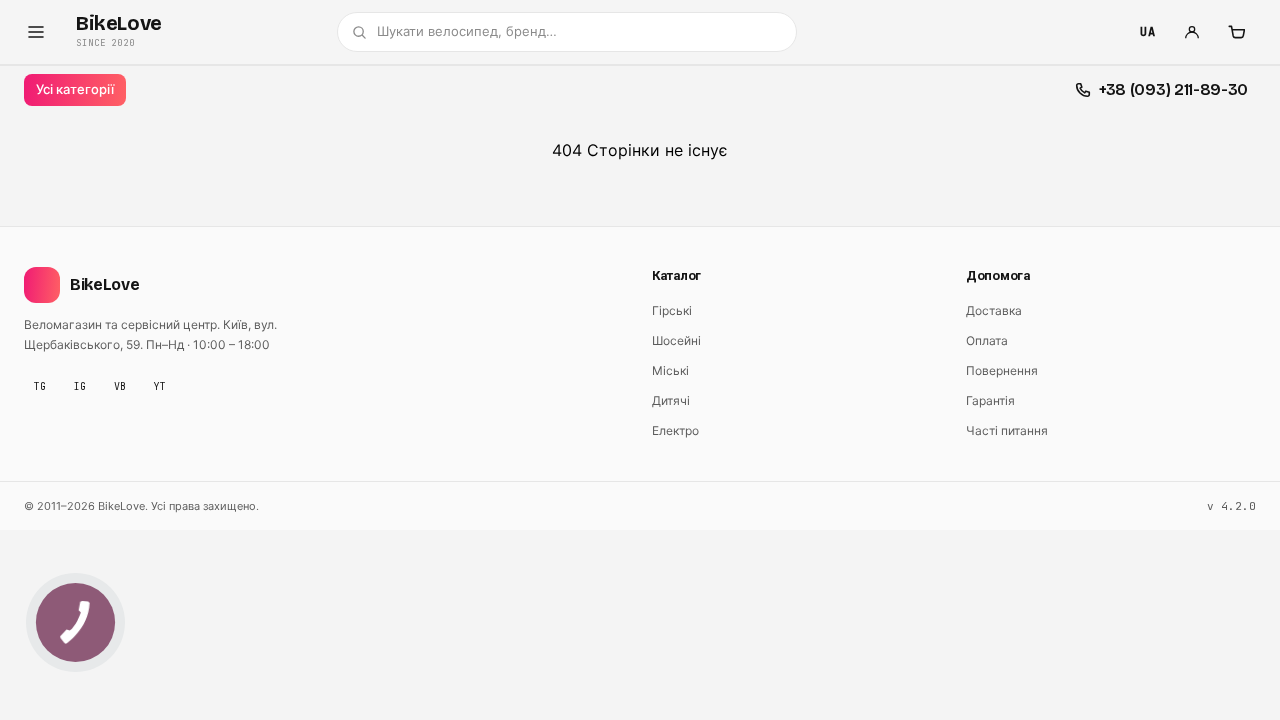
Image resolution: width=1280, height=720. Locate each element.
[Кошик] (1236, 32)
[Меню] (36, 32)
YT (160, 386)
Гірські (672, 310)
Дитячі (671, 400)
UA (1147, 32)
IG (80, 386)
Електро (675, 430)
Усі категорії (75, 89)
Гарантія (990, 400)
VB (120, 386)
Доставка (994, 310)
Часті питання (1007, 430)
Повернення (1002, 370)
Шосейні (676, 340)
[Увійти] (1192, 32)
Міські (670, 370)
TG (40, 386)
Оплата (987, 340)
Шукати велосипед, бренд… (467, 31)
